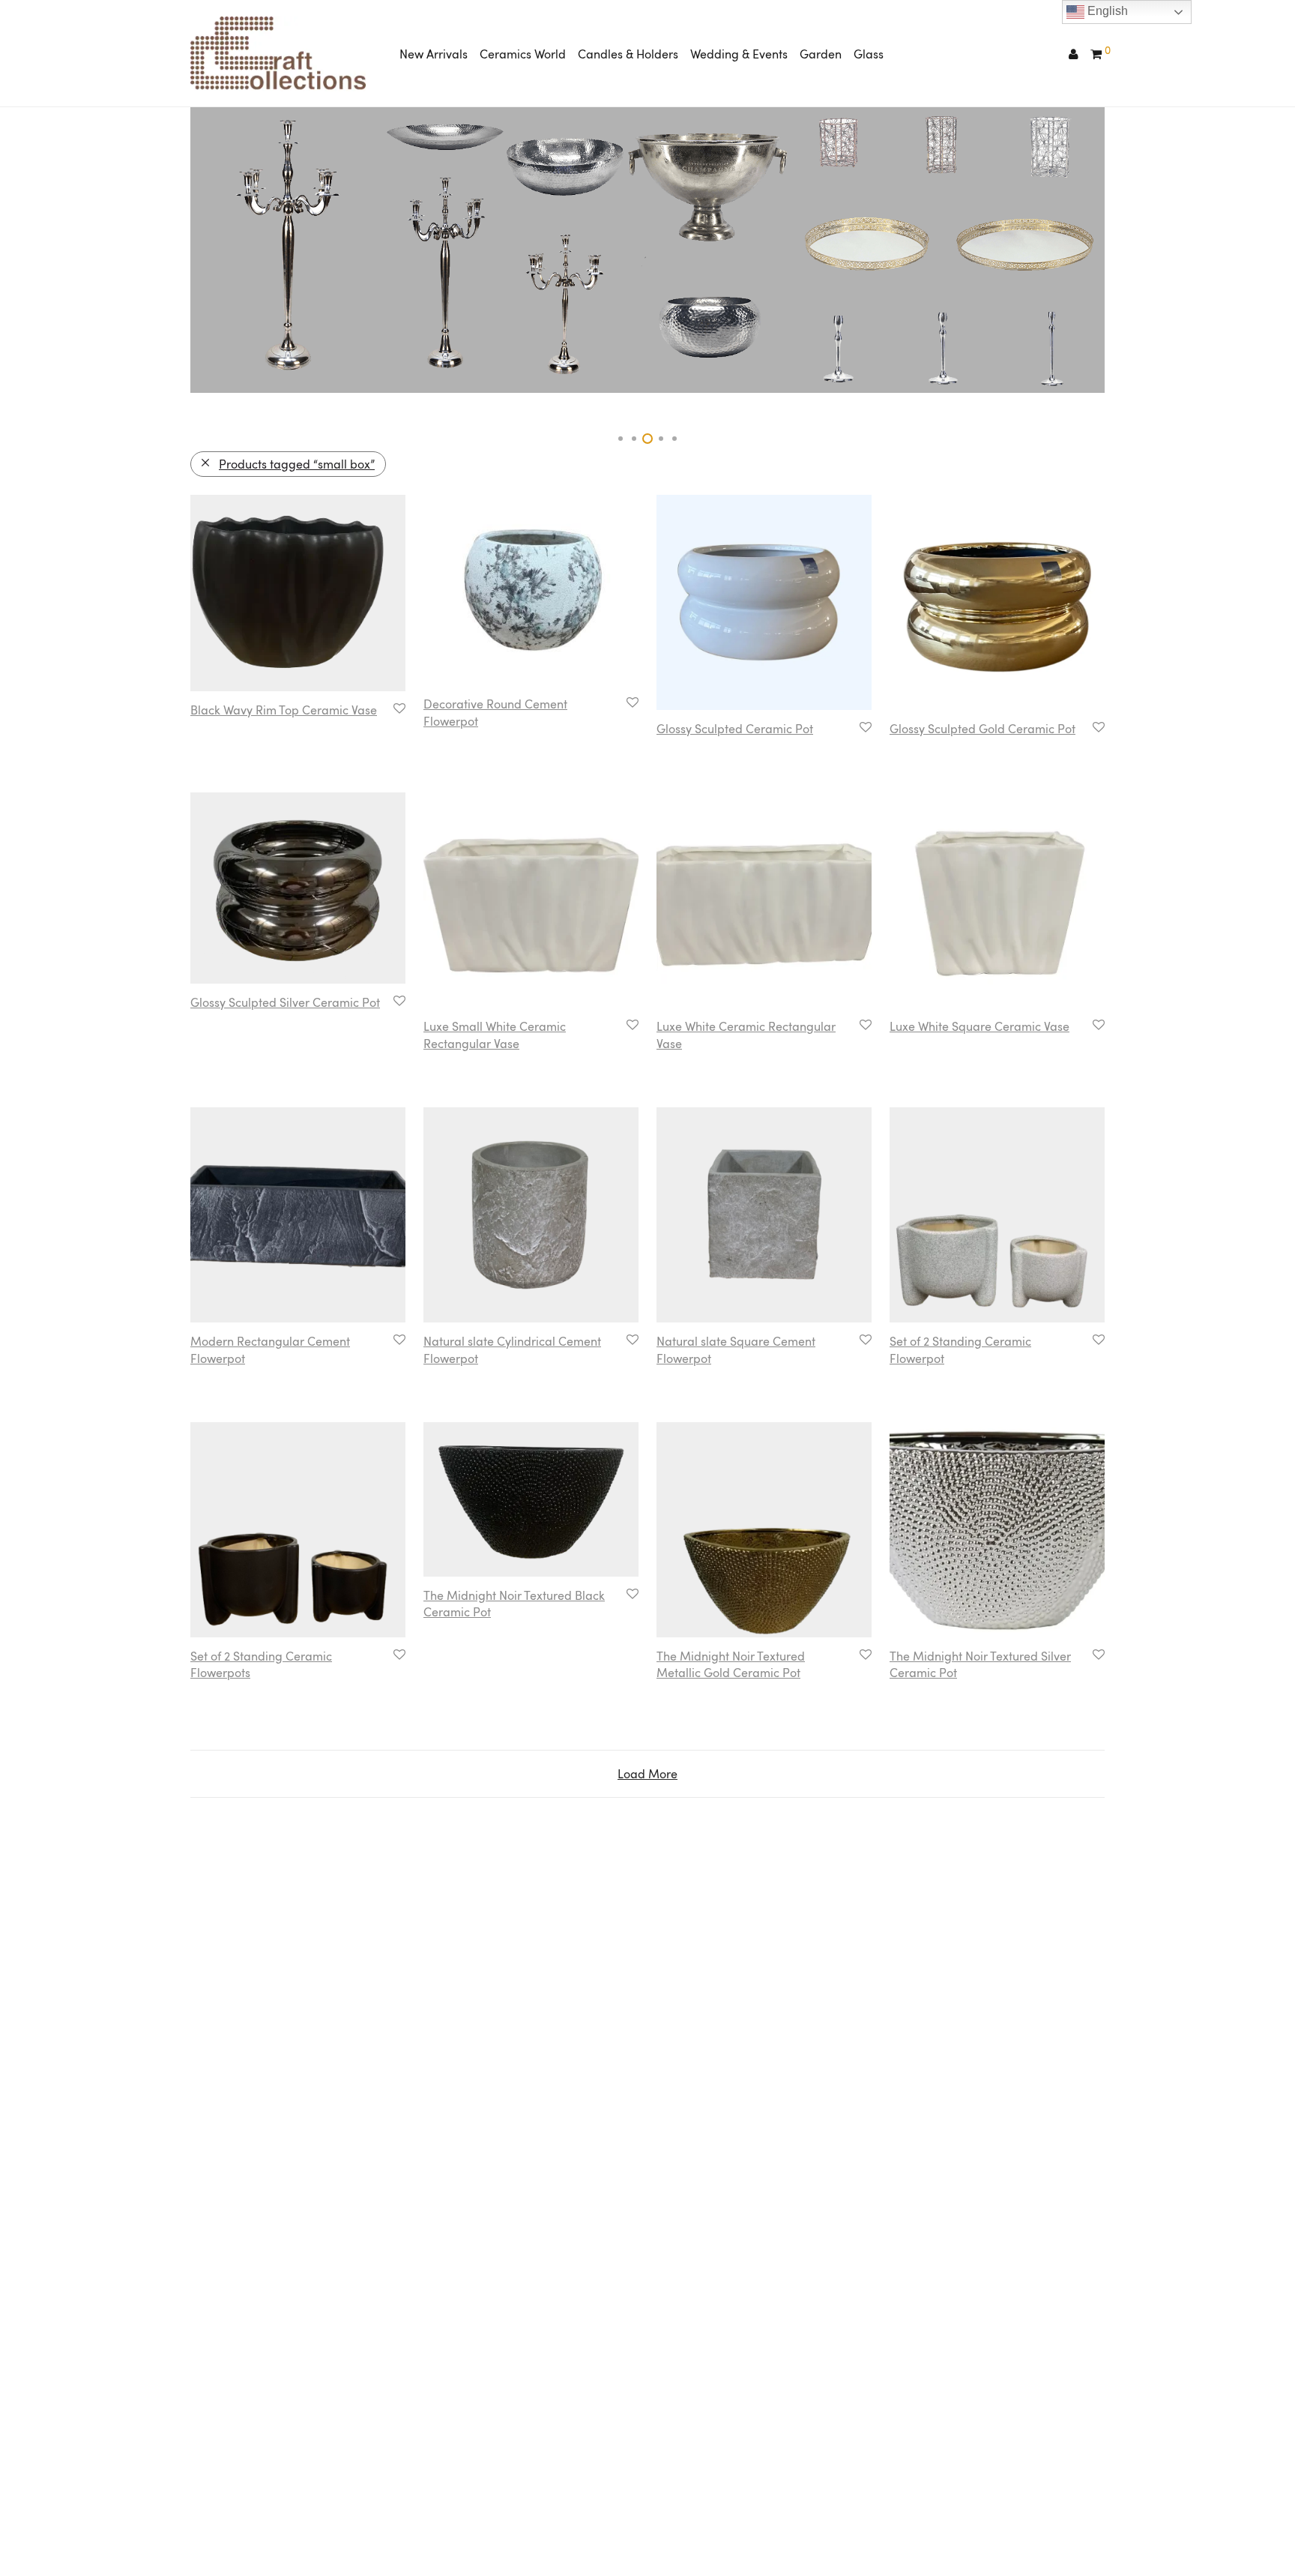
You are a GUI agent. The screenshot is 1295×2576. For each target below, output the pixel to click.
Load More (647, 1774)
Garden (821, 54)
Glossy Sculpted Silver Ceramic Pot (285, 1002)
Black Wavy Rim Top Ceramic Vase (284, 710)
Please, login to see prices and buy (277, 747)
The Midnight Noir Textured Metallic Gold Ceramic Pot (731, 1664)
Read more (213, 729)
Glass (869, 54)
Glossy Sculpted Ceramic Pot (735, 729)
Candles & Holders (628, 54)
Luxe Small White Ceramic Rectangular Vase (495, 1035)
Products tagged (297, 464)
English (1106, 11)
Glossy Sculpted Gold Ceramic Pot (982, 729)
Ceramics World (523, 54)
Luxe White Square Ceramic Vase (979, 1026)
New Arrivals (434, 54)
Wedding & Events (739, 54)
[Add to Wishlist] (398, 709)
